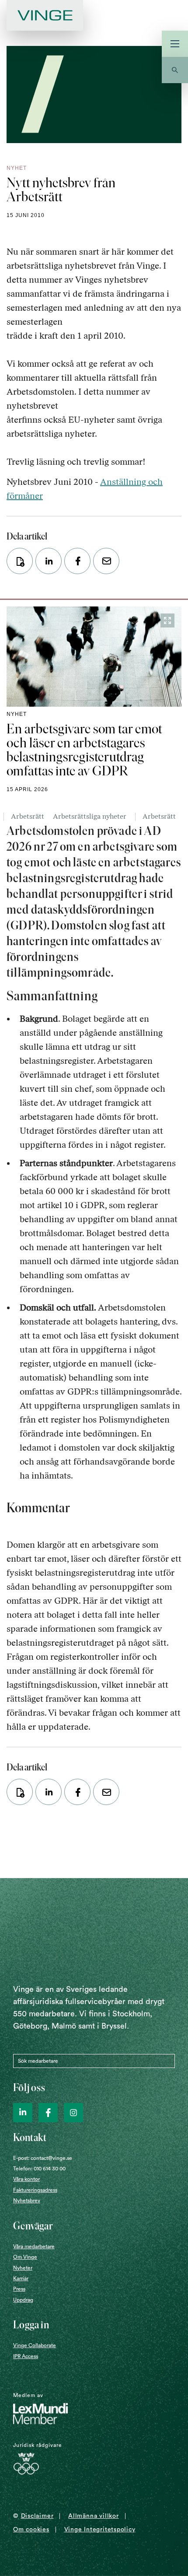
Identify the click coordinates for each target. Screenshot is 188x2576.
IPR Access (26, 2356)
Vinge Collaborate (35, 2345)
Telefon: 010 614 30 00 (39, 2169)
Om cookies (31, 2530)
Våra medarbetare (34, 2247)
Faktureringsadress (35, 2190)
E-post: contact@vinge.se (43, 2158)
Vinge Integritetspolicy (100, 2530)
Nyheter (23, 2268)
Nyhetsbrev (27, 2201)
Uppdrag (23, 2300)
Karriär (21, 2278)
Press (19, 2289)
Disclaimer (37, 2516)
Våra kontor (26, 2179)
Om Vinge (25, 2257)
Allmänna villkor (93, 2516)
